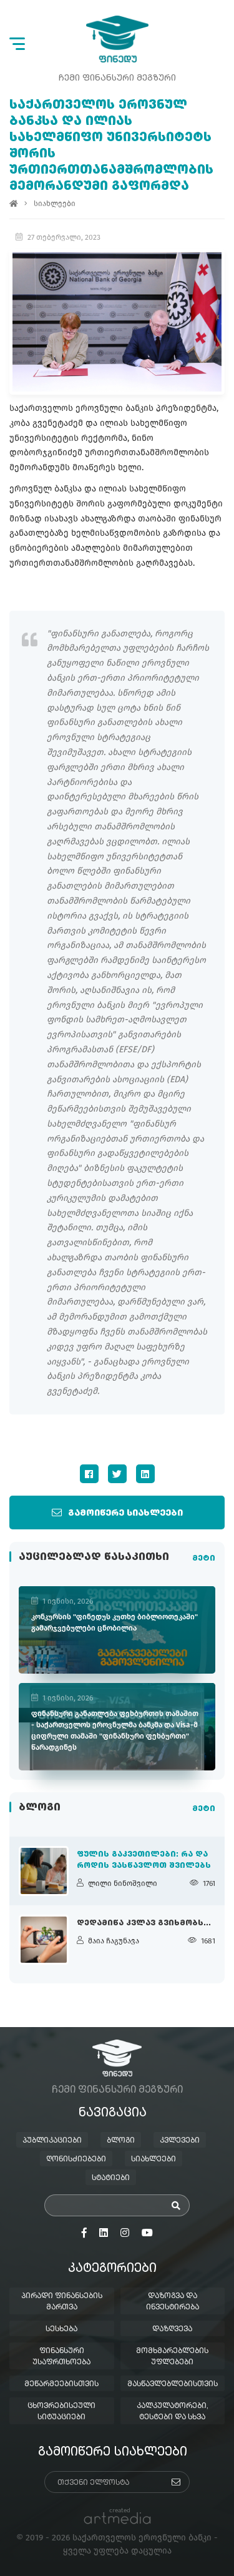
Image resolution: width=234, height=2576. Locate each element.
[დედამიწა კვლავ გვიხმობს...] (44, 1940)
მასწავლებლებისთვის (173, 2384)
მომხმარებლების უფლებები (172, 2357)
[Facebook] (89, 1474)
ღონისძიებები (76, 2159)
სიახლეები (55, 204)
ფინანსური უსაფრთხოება (61, 2357)
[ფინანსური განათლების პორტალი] (117, 39)
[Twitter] (117, 1474)
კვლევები (180, 2141)
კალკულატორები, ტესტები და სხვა (173, 2412)
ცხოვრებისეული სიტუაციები (61, 2412)
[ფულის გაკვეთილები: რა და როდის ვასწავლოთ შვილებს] (44, 1871)
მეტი (204, 1559)
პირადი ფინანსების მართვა (62, 2302)
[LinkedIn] (145, 1474)
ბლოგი (121, 2141)
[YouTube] (147, 2233)
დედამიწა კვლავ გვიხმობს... (144, 1923)
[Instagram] (125, 2233)
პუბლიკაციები (52, 2141)
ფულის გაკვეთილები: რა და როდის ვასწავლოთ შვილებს (144, 1860)
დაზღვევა (172, 2329)
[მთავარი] (14, 204)
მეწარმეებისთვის (61, 2384)
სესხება (61, 2329)
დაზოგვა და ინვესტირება (173, 2302)
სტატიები (111, 2178)
